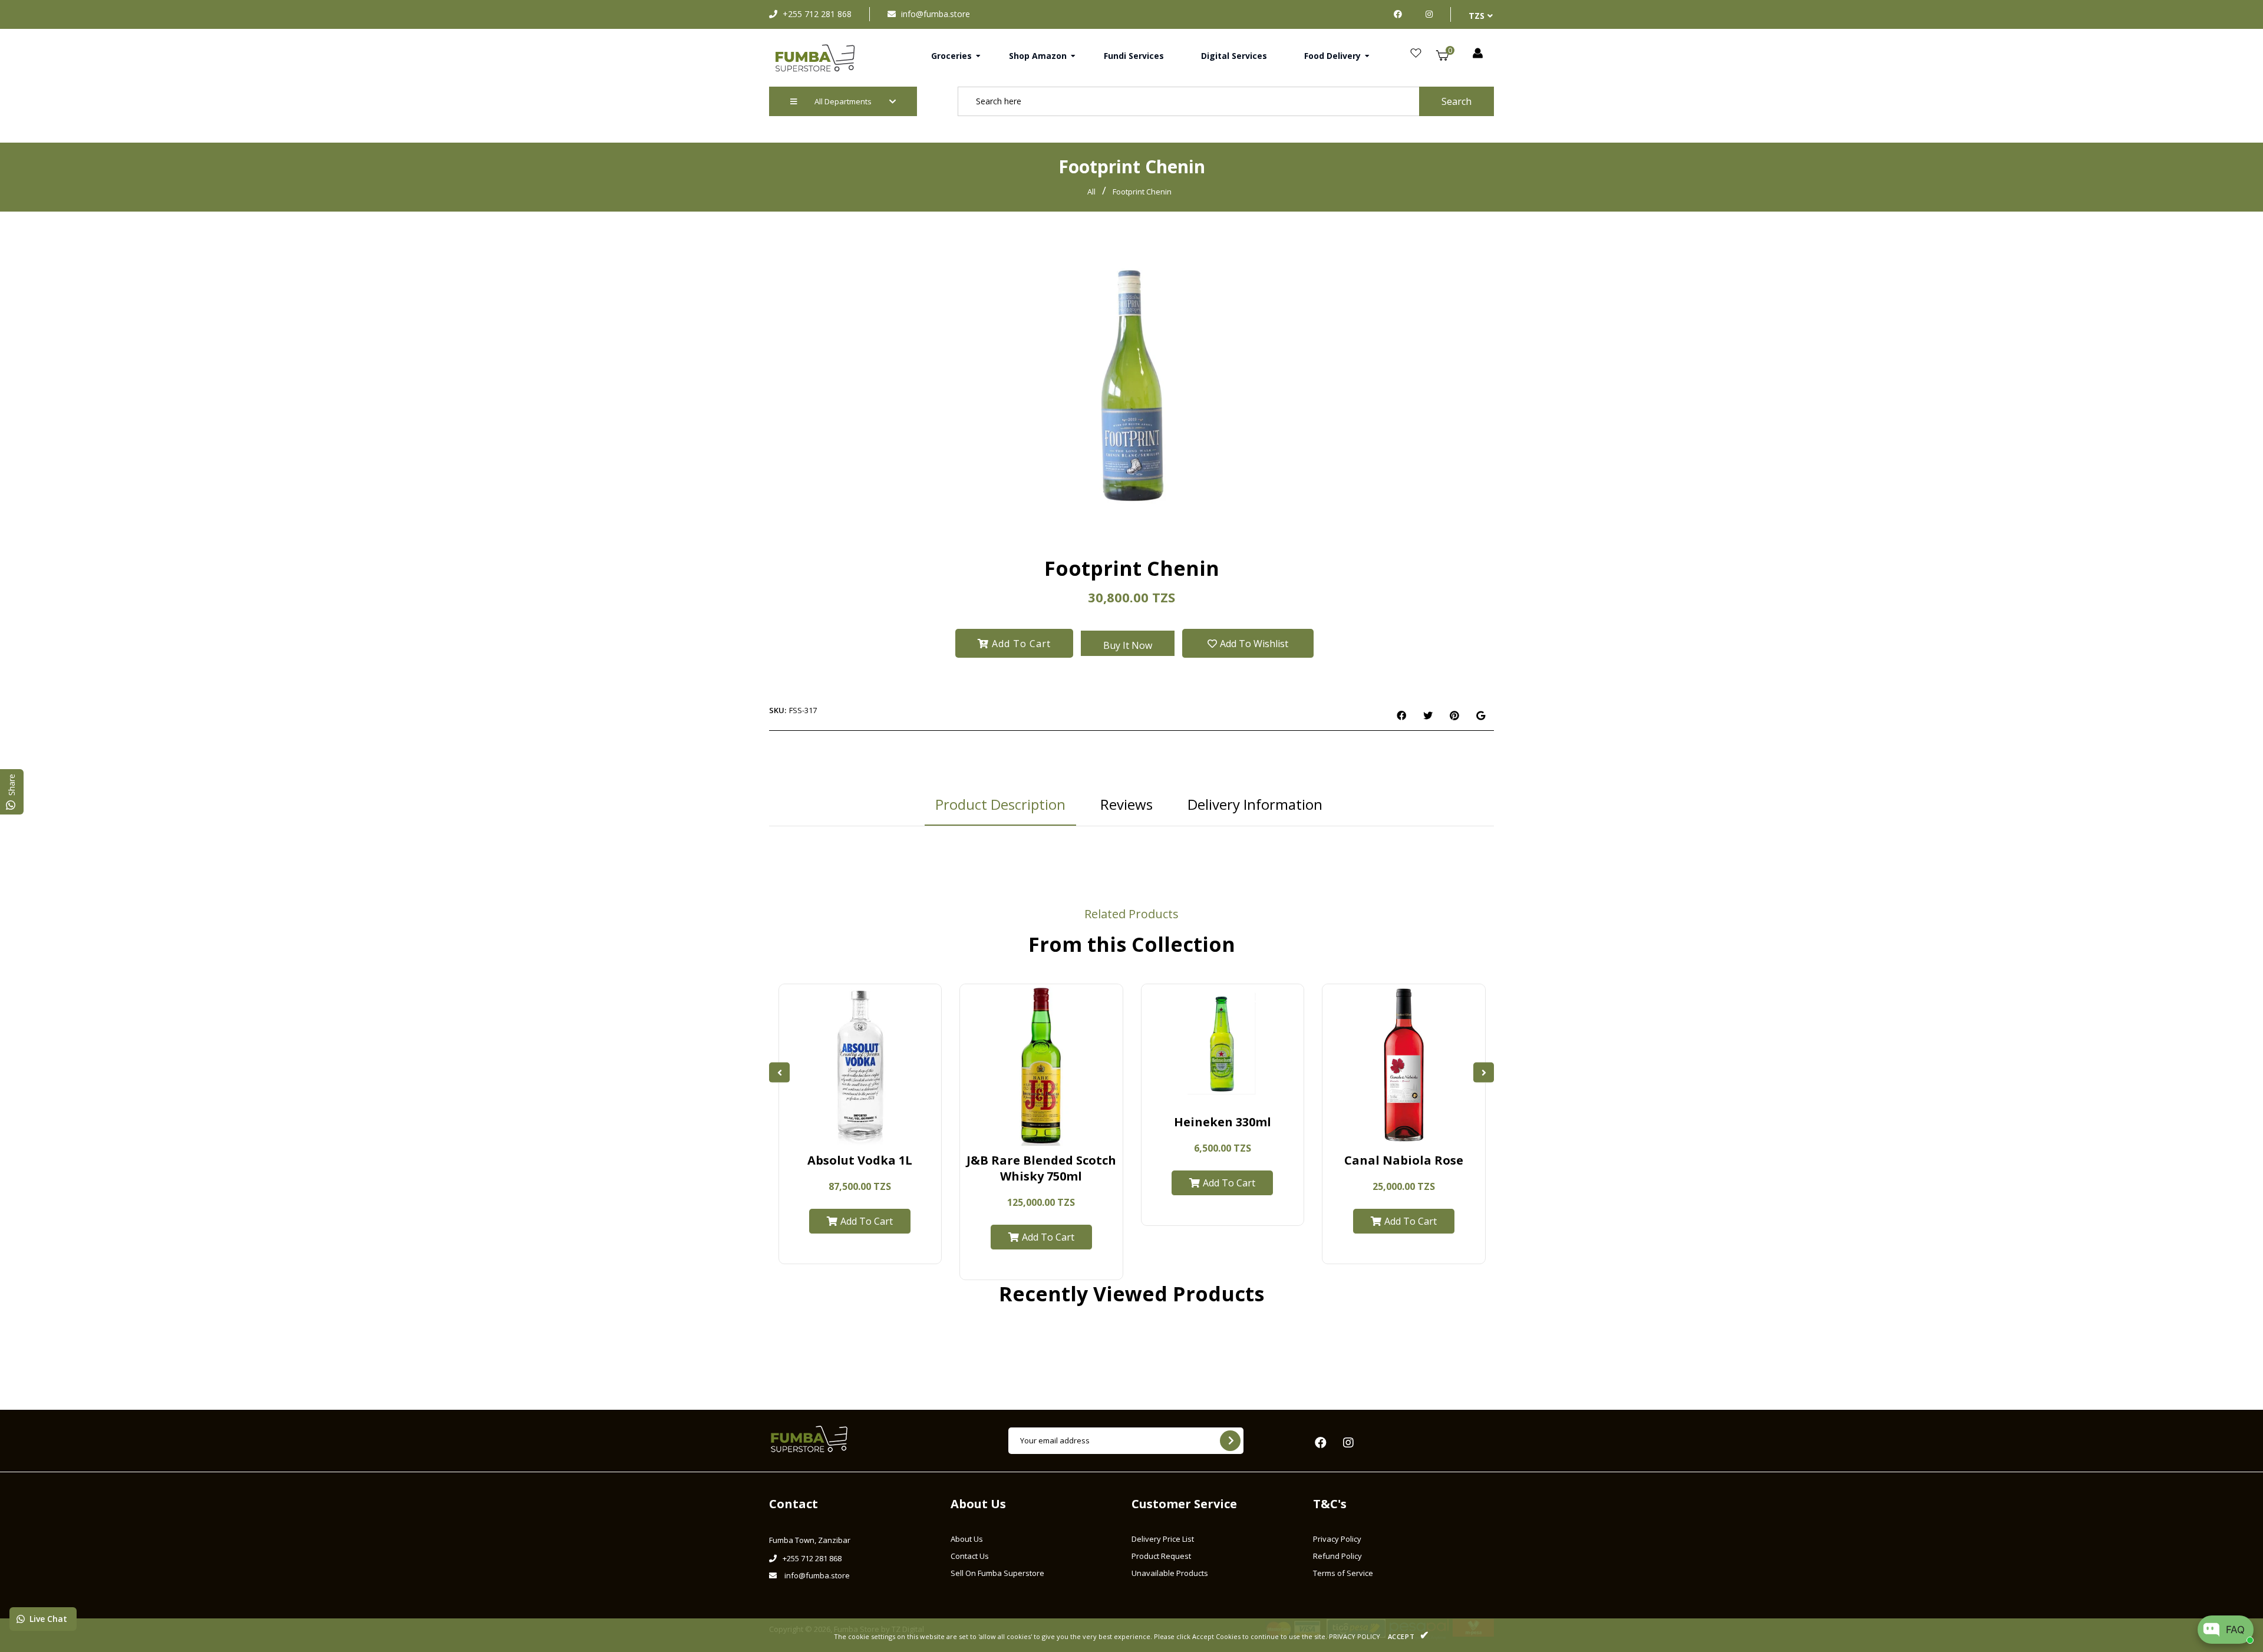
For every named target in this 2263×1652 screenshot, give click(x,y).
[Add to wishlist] (894, 1133)
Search (1457, 101)
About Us (967, 1539)
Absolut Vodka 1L (860, 1160)
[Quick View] (849, 1133)
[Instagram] (1429, 14)
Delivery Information (1255, 804)
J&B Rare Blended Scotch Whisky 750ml (1041, 1168)
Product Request (1161, 1556)
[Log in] (1478, 54)
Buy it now (1128, 645)
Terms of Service (1343, 1573)
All (1091, 192)
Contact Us (970, 1556)
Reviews (1126, 804)
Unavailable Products (1170, 1573)
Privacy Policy (1337, 1539)
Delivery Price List (1163, 1539)
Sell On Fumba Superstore (997, 1573)
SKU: (778, 710)
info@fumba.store (936, 14)
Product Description (1000, 804)
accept (1408, 1635)
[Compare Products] (827, 1133)
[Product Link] (871, 1133)
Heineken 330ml (1223, 1122)
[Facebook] (1401, 14)
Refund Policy (1337, 1556)
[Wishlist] (1416, 54)
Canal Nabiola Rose (1404, 1160)
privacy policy (1355, 1636)
